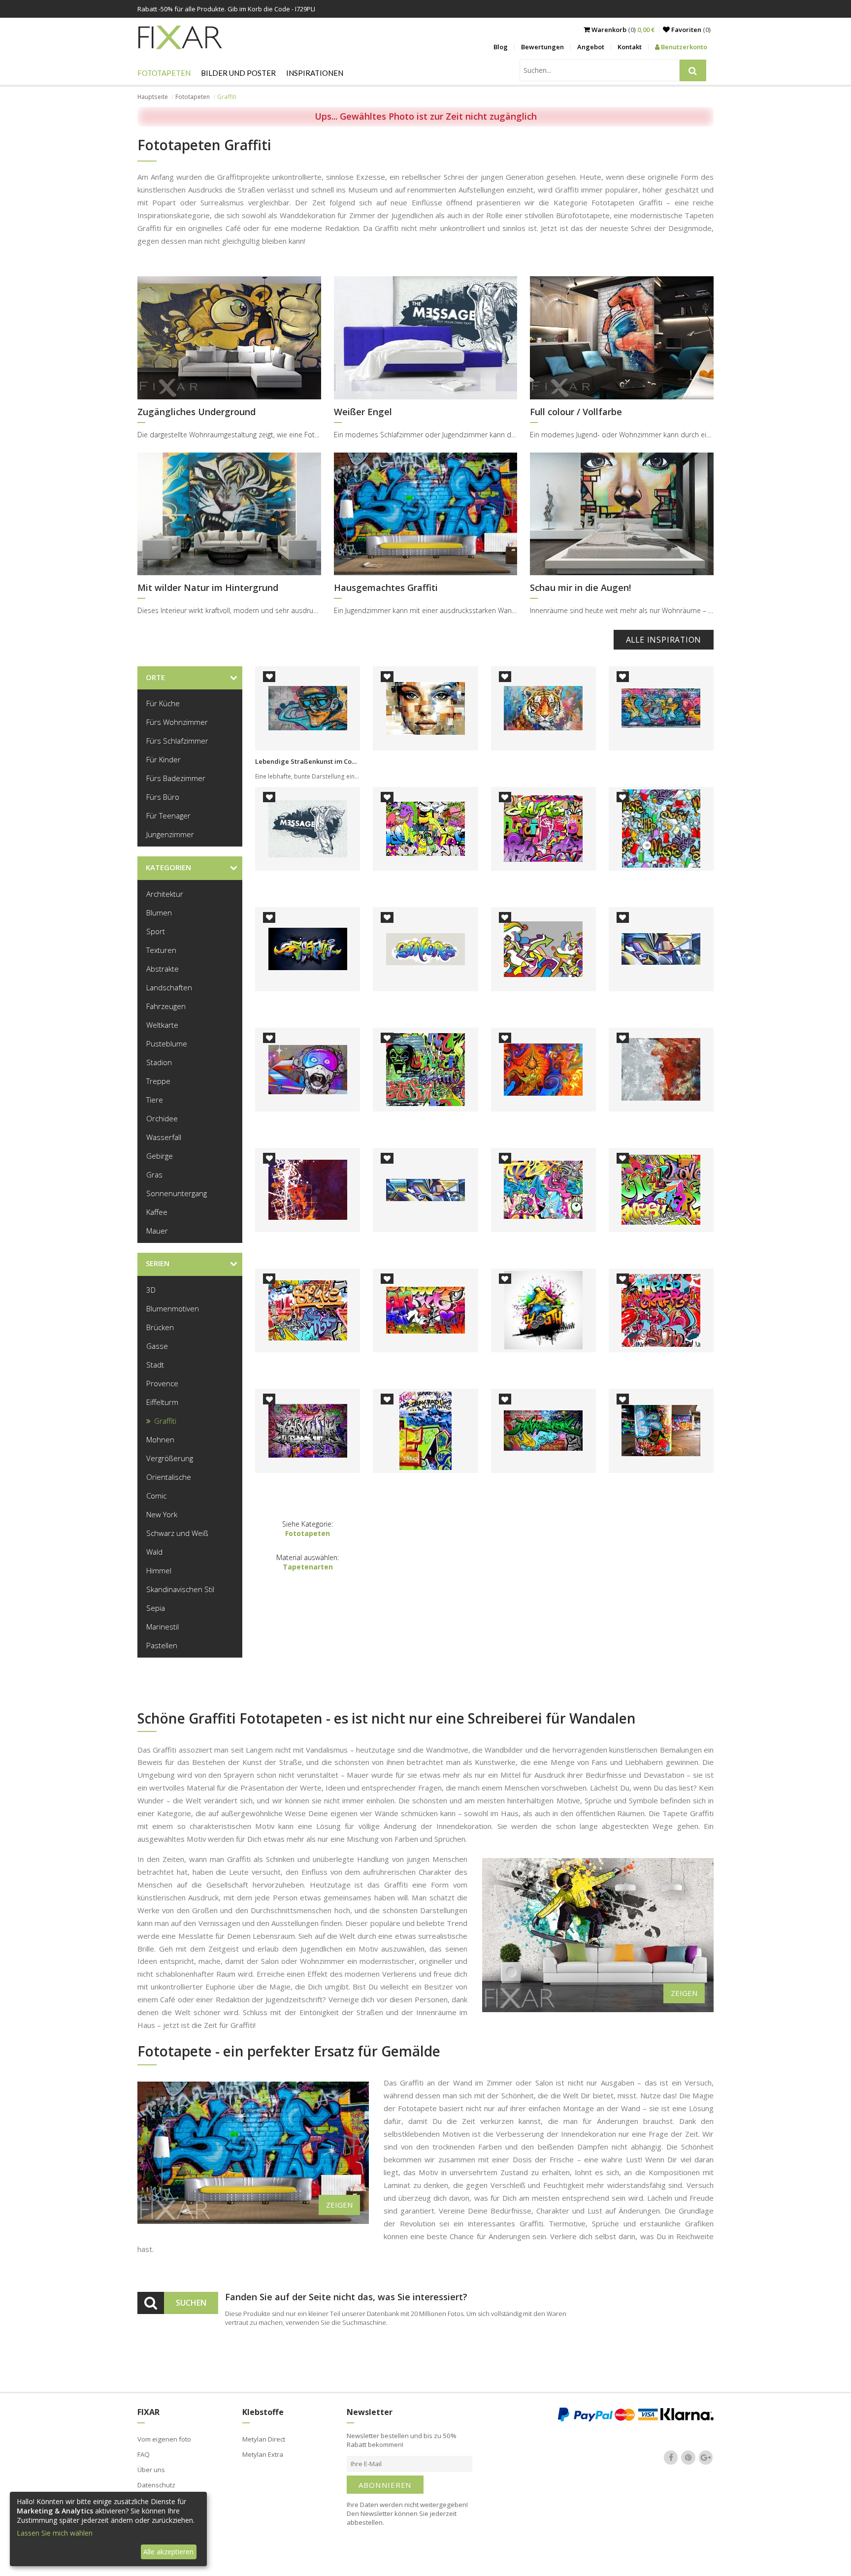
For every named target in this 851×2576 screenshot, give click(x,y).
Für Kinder (164, 759)
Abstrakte (163, 969)
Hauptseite (153, 97)
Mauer (157, 1231)
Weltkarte (162, 1025)
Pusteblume (167, 1043)
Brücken (160, 1327)
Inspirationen (315, 73)
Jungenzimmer (170, 834)
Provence (162, 1383)
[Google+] (706, 2457)
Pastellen (162, 1645)
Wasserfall (164, 1137)
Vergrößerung (170, 1458)
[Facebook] (671, 2457)
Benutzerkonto (683, 47)
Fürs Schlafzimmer (177, 741)
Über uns (151, 2470)
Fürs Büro (163, 797)
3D (151, 1290)
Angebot (591, 47)
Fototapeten (164, 73)
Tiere (155, 1100)
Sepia (156, 1608)
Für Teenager (168, 815)
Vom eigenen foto (164, 2439)
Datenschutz (156, 2485)
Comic (156, 1496)
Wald (154, 1552)
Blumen (159, 913)
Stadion (159, 1062)
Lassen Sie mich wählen (55, 2533)
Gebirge (160, 1156)
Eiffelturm (162, 1402)
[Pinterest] (688, 2457)
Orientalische (169, 1477)
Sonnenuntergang (177, 1193)
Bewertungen (542, 47)
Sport (156, 931)
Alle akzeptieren (168, 2552)
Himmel (159, 1570)
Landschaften (169, 987)
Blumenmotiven (173, 1308)
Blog (501, 47)
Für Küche (163, 703)
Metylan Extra (263, 2454)
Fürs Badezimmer (176, 778)
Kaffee (157, 1212)
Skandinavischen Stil (180, 1589)
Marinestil (163, 1627)
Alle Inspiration (664, 640)
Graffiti (165, 1421)
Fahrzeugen (166, 1006)
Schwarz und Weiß (177, 1533)
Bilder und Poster (238, 73)
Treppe (158, 1081)
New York (162, 1514)
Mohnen (160, 1439)
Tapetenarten (308, 1567)
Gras (154, 1174)
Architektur (165, 894)
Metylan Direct (264, 2439)
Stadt (155, 1365)
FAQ (144, 2454)
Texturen (161, 950)
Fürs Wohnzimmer (177, 722)
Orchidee (162, 1118)
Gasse (157, 1346)
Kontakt (630, 47)
